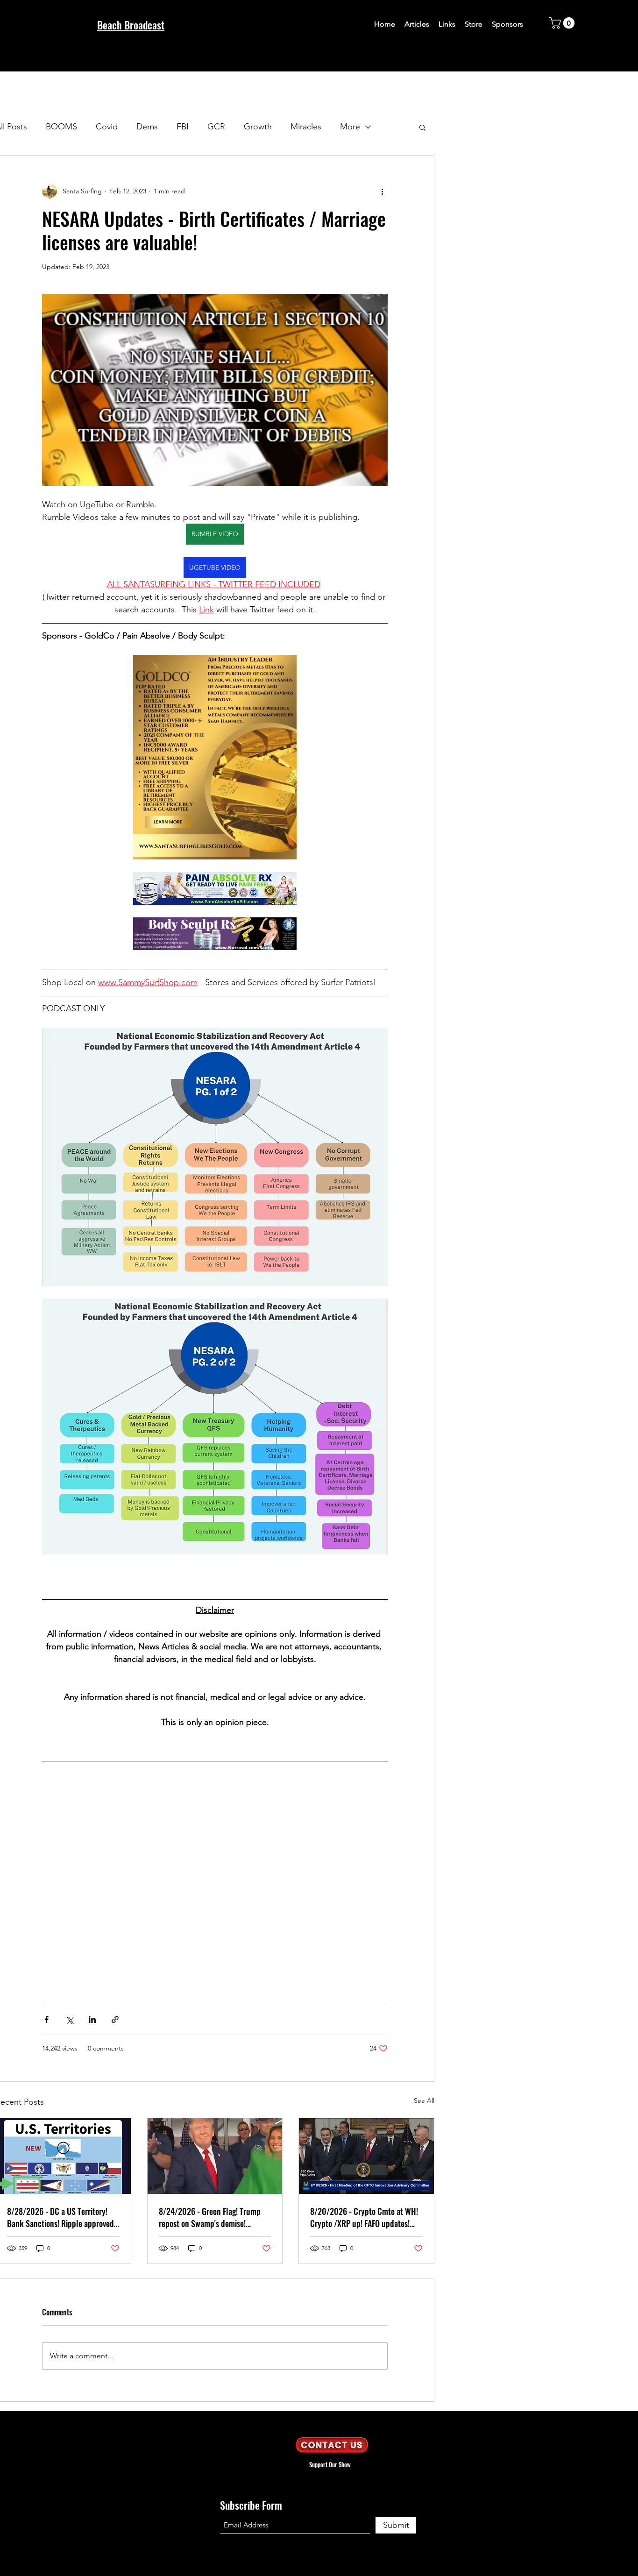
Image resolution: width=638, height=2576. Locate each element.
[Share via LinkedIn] (92, 2019)
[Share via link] (115, 2019)
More (350, 127)
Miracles (306, 127)
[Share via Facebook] (46, 2019)
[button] (563, 23)
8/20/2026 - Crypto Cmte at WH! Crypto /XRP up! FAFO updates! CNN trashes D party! (364, 2217)
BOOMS (61, 127)
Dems (147, 127)
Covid (107, 127)
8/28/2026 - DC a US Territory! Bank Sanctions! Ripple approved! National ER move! (61, 2217)
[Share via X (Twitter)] (69, 2019)
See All (424, 2101)
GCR (216, 127)
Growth (258, 127)
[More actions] (382, 191)
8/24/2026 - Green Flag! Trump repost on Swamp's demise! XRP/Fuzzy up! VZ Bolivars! (210, 2217)
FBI (183, 127)
